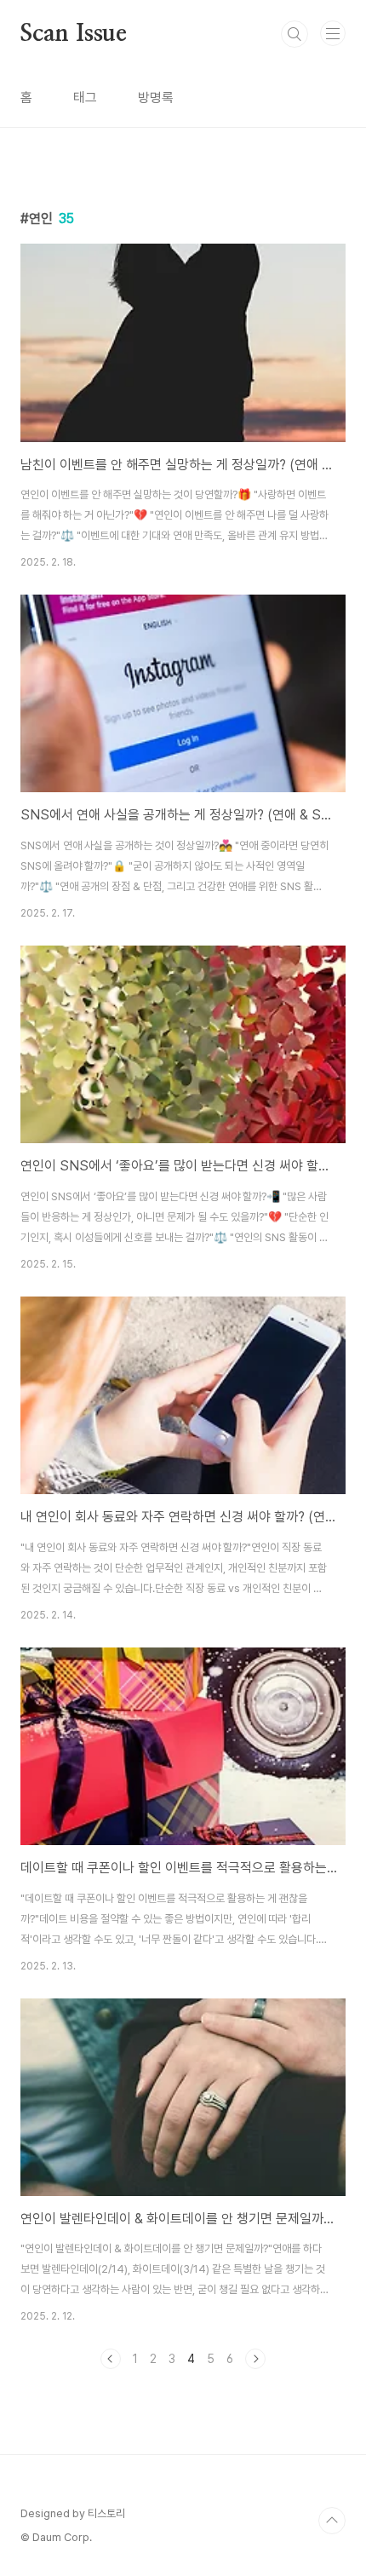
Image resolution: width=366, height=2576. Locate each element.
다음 (255, 2359)
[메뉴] (333, 33)
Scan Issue (74, 34)
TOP (332, 2521)
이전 (111, 2359)
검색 (295, 34)
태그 (85, 98)
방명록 (156, 98)
